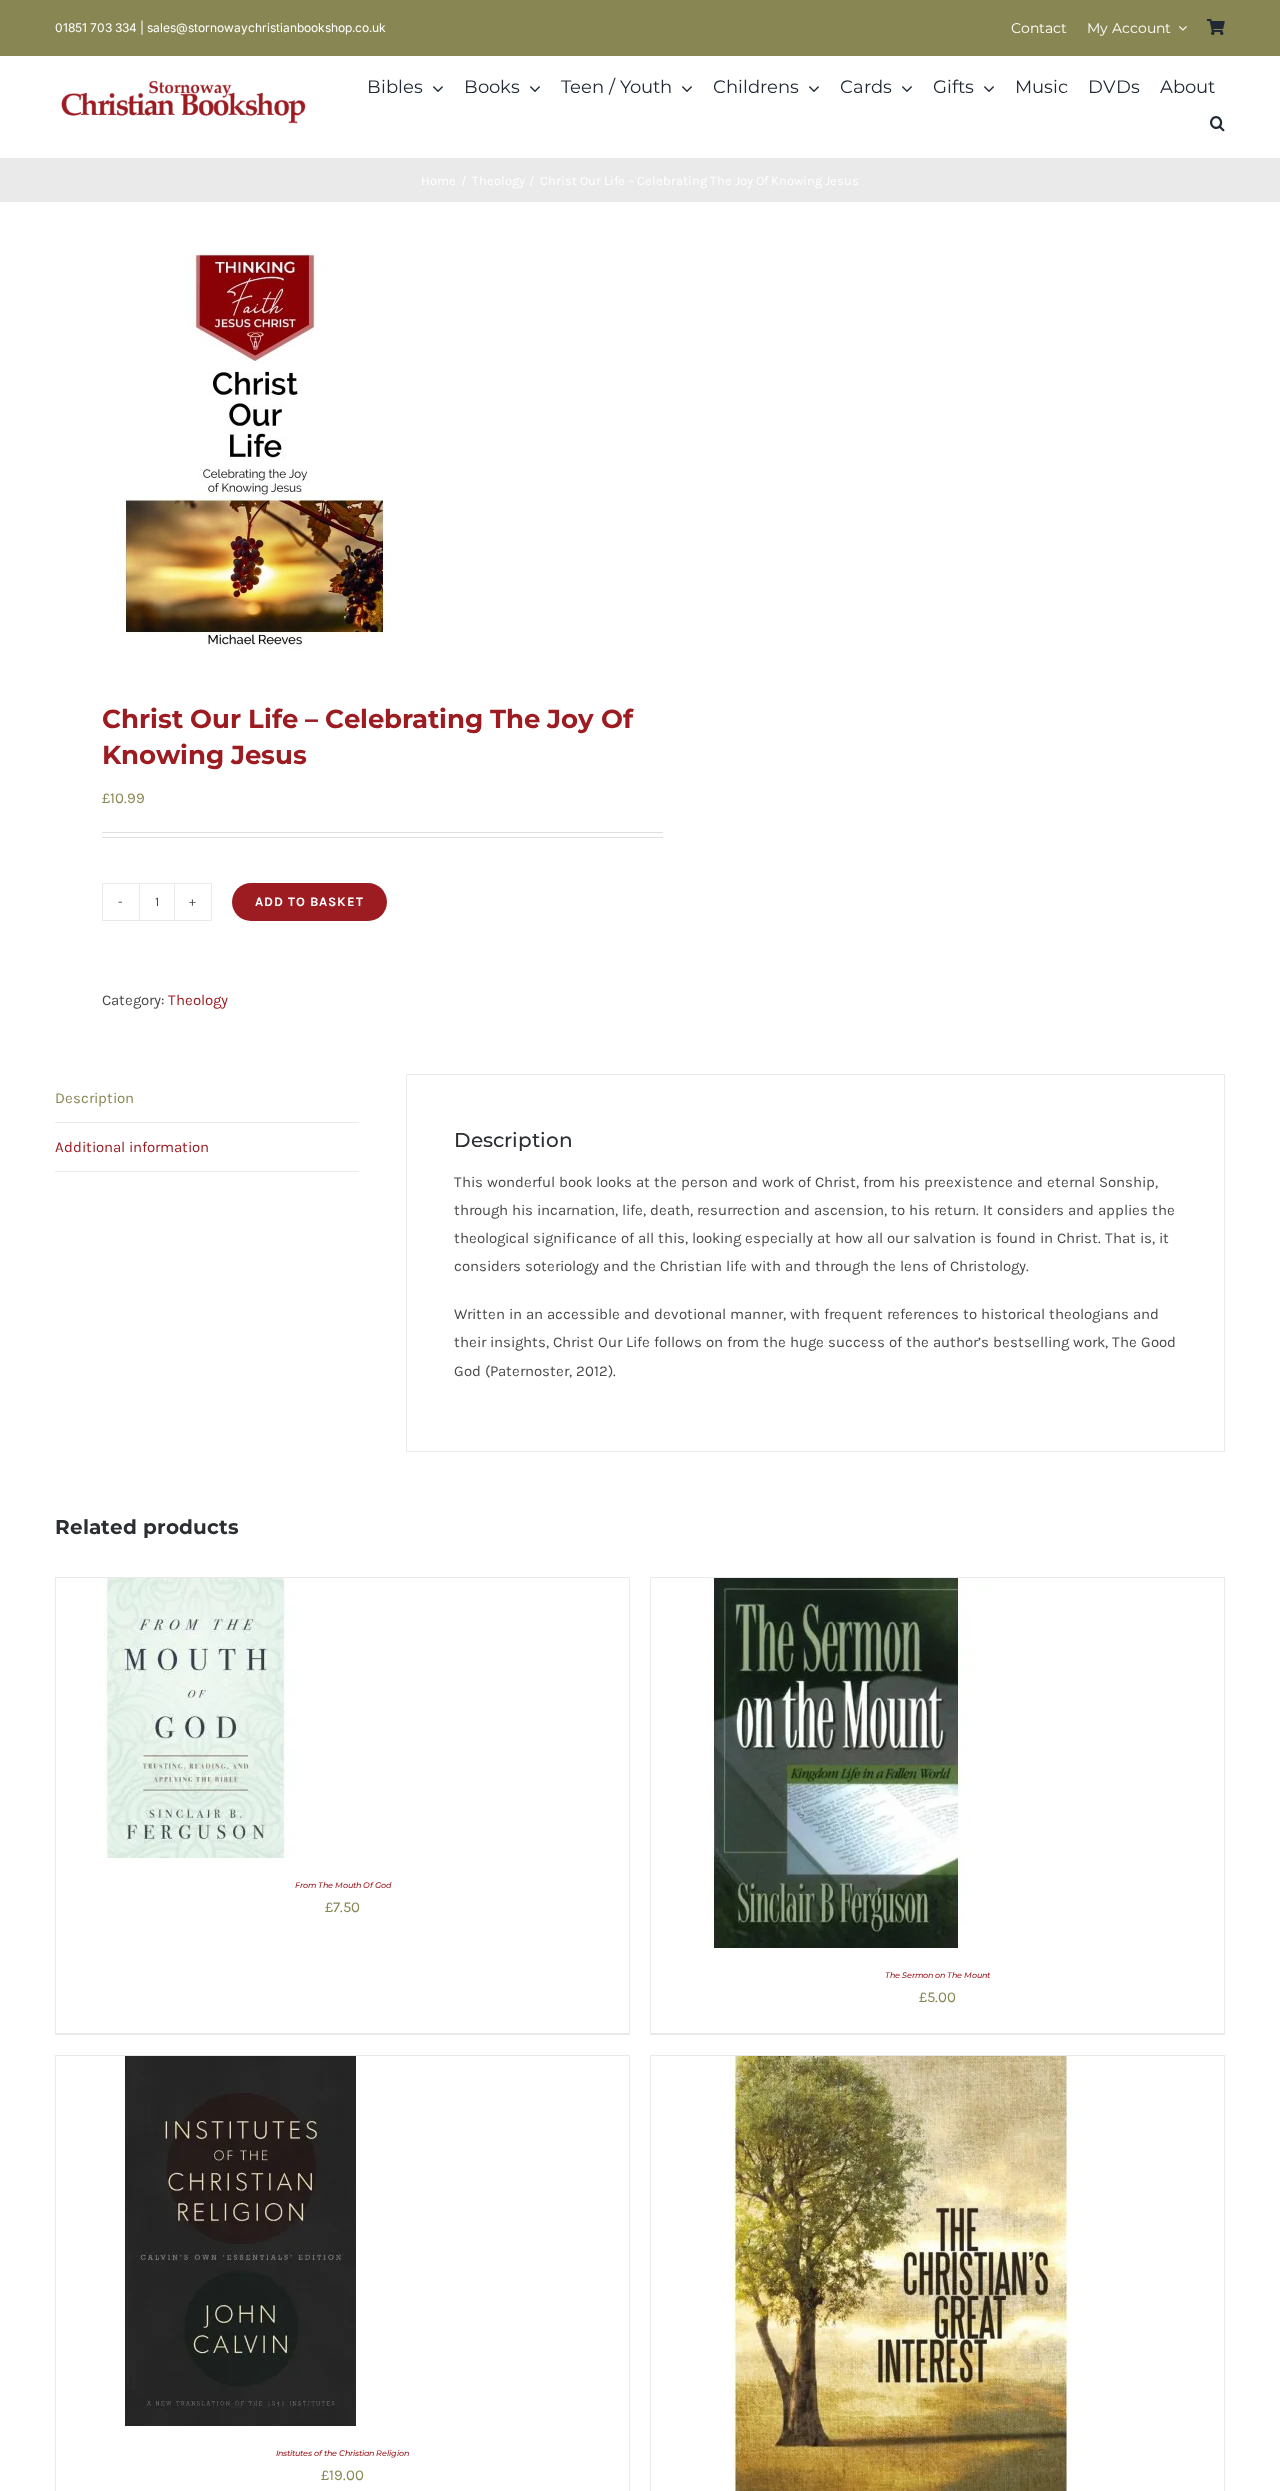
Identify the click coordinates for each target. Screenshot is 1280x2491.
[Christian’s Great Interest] (901, 2070)
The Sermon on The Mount (937, 1975)
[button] (1217, 124)
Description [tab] (94, 1098)
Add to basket (309, 901)
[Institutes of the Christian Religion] (241, 2070)
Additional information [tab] (132, 1147)
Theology (198, 1000)
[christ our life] (336, 452)
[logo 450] (183, 78)
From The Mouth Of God (343, 1885)
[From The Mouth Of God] (196, 1592)
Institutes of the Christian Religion (342, 2453)
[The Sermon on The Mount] (836, 1592)
